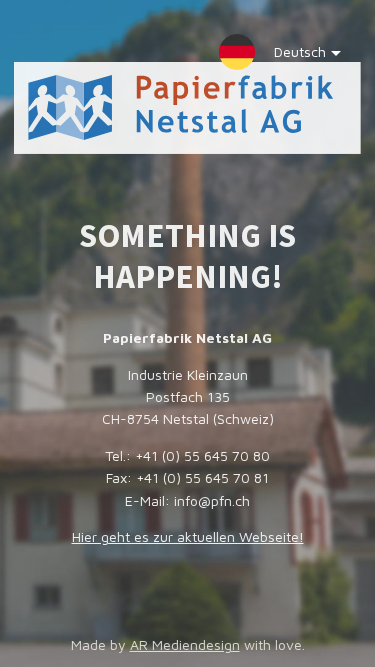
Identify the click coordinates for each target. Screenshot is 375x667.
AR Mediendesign (185, 644)
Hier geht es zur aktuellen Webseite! (188, 536)
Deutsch (300, 51)
